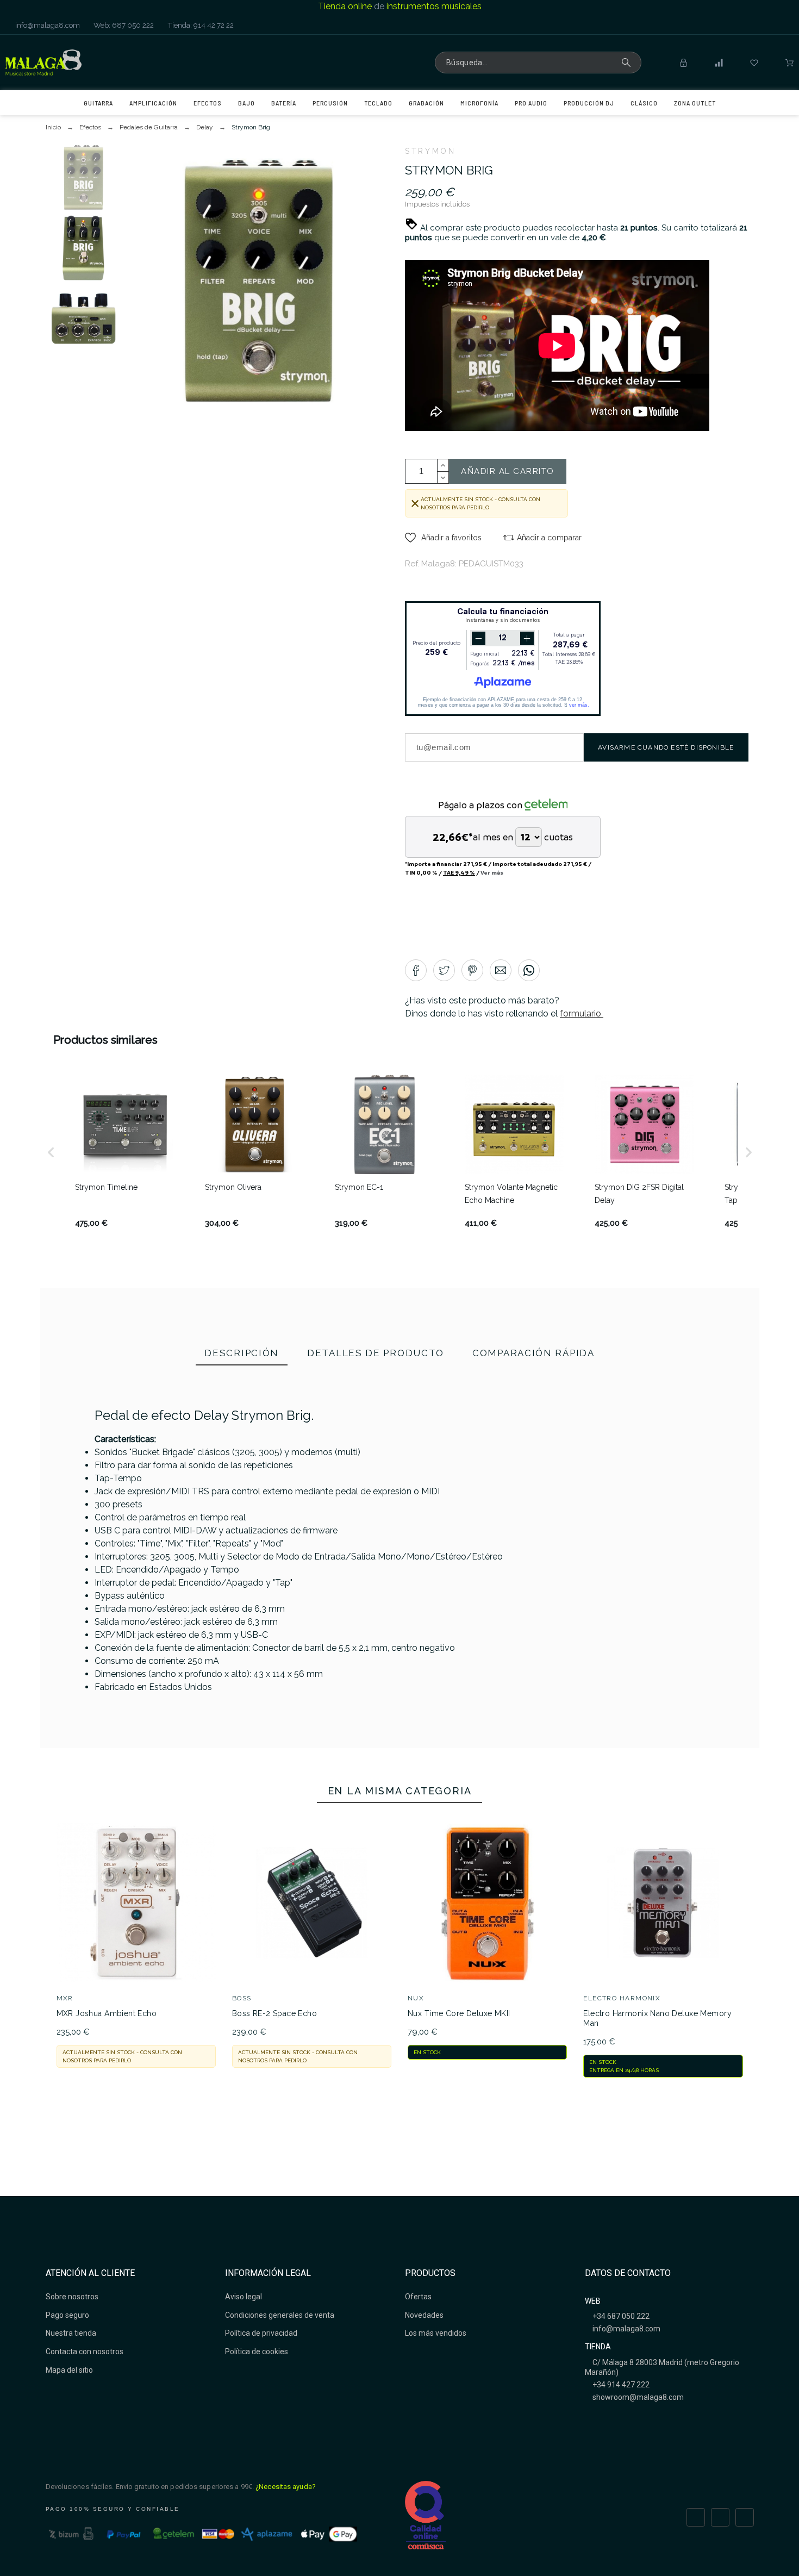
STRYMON (430, 151)
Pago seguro (67, 2315)
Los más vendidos (436, 2333)
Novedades (424, 2315)
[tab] (242, 1354)
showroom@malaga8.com (637, 2397)
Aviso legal (244, 2297)
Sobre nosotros (72, 2297)
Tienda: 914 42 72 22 (200, 25)
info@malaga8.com (47, 25)
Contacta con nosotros (85, 2352)
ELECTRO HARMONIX (622, 1998)
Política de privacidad (261, 2333)
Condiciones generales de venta (280, 2315)
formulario (582, 1013)
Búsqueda (628, 63)
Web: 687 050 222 (123, 25)
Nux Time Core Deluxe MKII (459, 2013)
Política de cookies (257, 2352)
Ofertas (418, 2297)
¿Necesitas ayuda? (286, 2487)
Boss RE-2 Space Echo (274, 2013)
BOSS (242, 1998)
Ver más (492, 872)
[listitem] (125, 1152)
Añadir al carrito (508, 471)
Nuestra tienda (71, 2333)
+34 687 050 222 (620, 2316)
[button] (443, 538)
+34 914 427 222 (620, 2385)
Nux (416, 1998)
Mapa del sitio (69, 2370)
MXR (65, 1998)
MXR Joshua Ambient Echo (107, 2013)
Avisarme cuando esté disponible (666, 747)
